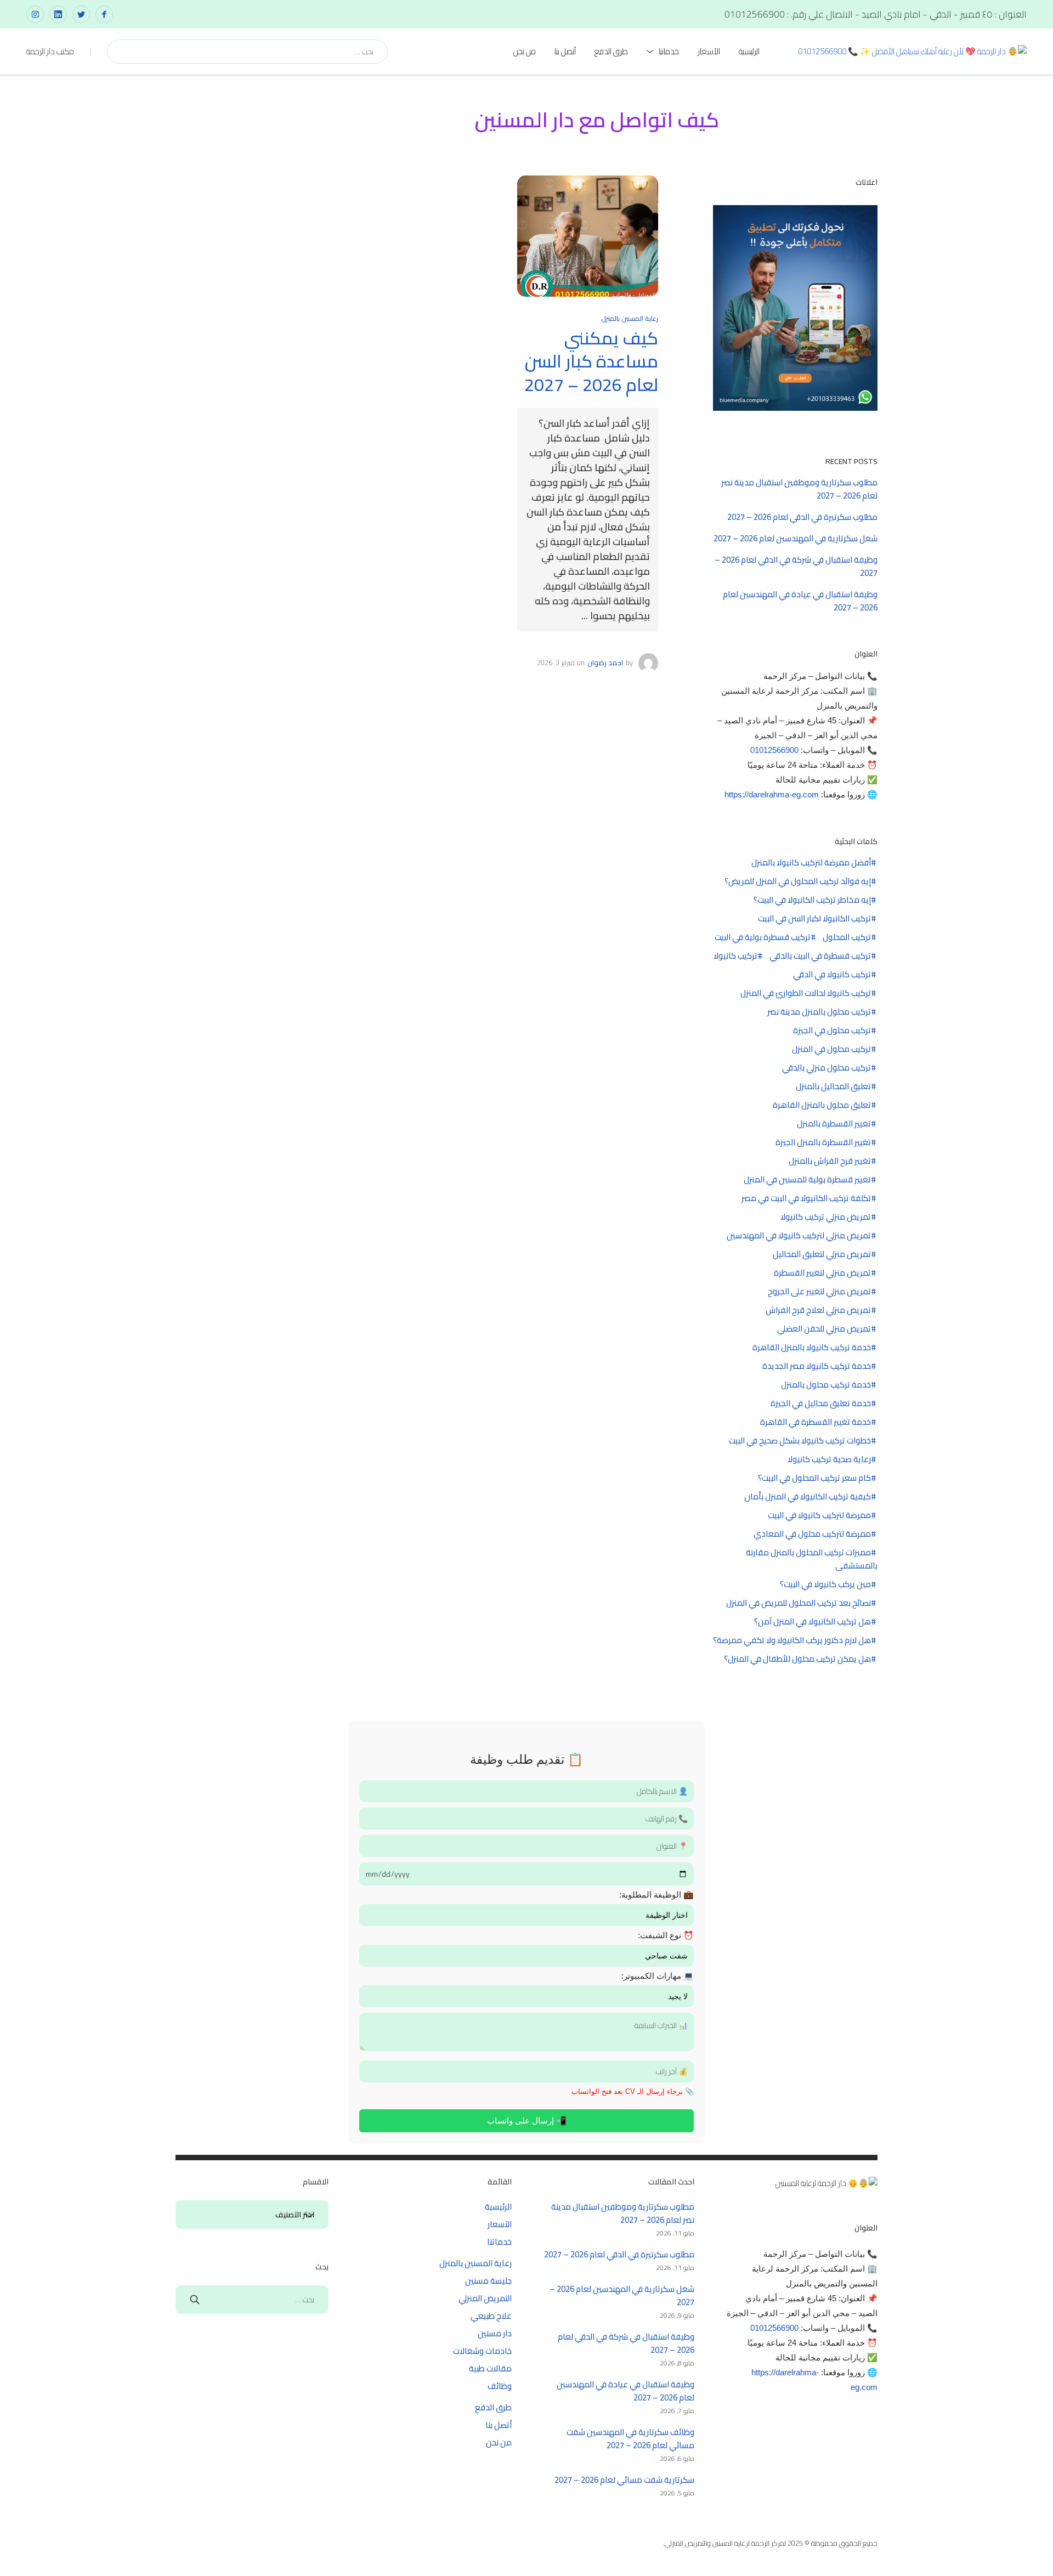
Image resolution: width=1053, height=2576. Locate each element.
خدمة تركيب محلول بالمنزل (826, 1385)
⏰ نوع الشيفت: (666, 1935)
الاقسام (309, 2215)
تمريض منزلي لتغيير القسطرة (822, 1273)
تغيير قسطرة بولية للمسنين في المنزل (807, 1180)
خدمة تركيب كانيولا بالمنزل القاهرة (812, 1348)
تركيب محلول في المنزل (831, 1049)
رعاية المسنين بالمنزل (630, 318)
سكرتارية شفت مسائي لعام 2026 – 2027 (624, 2480)
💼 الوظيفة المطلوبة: (656, 1895)
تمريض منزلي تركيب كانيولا (826, 1217)
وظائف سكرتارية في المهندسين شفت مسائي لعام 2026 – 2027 (630, 2439)
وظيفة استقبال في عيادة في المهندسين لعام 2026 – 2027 (800, 601)
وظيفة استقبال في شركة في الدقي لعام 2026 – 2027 (796, 566)
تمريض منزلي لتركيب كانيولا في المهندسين (799, 1236)
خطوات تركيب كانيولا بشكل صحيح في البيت (800, 1441)
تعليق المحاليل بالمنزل (833, 1086)
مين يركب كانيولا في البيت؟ (825, 1584)
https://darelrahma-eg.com (772, 794)
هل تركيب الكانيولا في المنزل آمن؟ (813, 1622)
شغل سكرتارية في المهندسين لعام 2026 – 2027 (796, 538)
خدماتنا (669, 51)
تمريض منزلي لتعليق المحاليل (822, 1254)
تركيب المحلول (847, 937)
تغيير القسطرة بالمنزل (834, 1124)
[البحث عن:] (252, 2299)
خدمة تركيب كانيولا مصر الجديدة (817, 1366)
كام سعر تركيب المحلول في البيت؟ (814, 1478)
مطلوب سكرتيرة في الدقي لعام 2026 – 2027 (802, 517)
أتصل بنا (565, 51)
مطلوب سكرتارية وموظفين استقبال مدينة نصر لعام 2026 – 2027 (799, 489)
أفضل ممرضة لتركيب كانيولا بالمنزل (811, 863)
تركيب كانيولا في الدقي (832, 975)
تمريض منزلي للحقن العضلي (824, 1329)
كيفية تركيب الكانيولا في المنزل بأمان (808, 1497)
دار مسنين (495, 2333)
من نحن (525, 51)
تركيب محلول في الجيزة (832, 1031)
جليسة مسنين (488, 2281)
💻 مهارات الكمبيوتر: (658, 1976)
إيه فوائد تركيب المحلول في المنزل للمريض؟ (798, 881)
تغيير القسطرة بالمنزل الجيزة (823, 1142)
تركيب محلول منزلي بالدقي (826, 1068)
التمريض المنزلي (485, 2298)
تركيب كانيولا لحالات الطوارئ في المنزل (806, 993)
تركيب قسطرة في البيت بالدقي (820, 956)
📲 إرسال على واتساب (527, 2121)
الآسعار (709, 51)
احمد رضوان (605, 663)
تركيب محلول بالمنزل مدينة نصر (819, 1012)
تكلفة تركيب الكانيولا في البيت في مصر (806, 1198)
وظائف (500, 2386)
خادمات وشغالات (482, 2351)
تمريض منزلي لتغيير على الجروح (819, 1292)
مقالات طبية (490, 2368)
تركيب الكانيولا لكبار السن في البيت (814, 919)
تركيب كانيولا (735, 956)
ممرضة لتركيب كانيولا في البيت (819, 1515)
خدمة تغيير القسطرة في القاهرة (816, 1422)
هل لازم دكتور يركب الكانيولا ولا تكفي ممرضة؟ (792, 1640)
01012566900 (774, 750)
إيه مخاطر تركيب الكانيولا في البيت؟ (812, 900)
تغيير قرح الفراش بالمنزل (830, 1161)
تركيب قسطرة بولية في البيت (763, 937)
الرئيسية (749, 51)
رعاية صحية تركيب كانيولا (829, 1459)
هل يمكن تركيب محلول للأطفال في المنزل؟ (797, 1659)
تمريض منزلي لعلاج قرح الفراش (818, 1310)
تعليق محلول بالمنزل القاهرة (822, 1105)
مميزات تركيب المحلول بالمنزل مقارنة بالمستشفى (812, 1559)
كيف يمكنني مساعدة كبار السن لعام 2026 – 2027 (591, 361)
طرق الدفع (611, 51)
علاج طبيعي (491, 2316)
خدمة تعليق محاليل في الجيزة (821, 1403)
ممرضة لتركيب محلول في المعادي (812, 1534)
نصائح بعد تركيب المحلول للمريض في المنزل (799, 1603)
